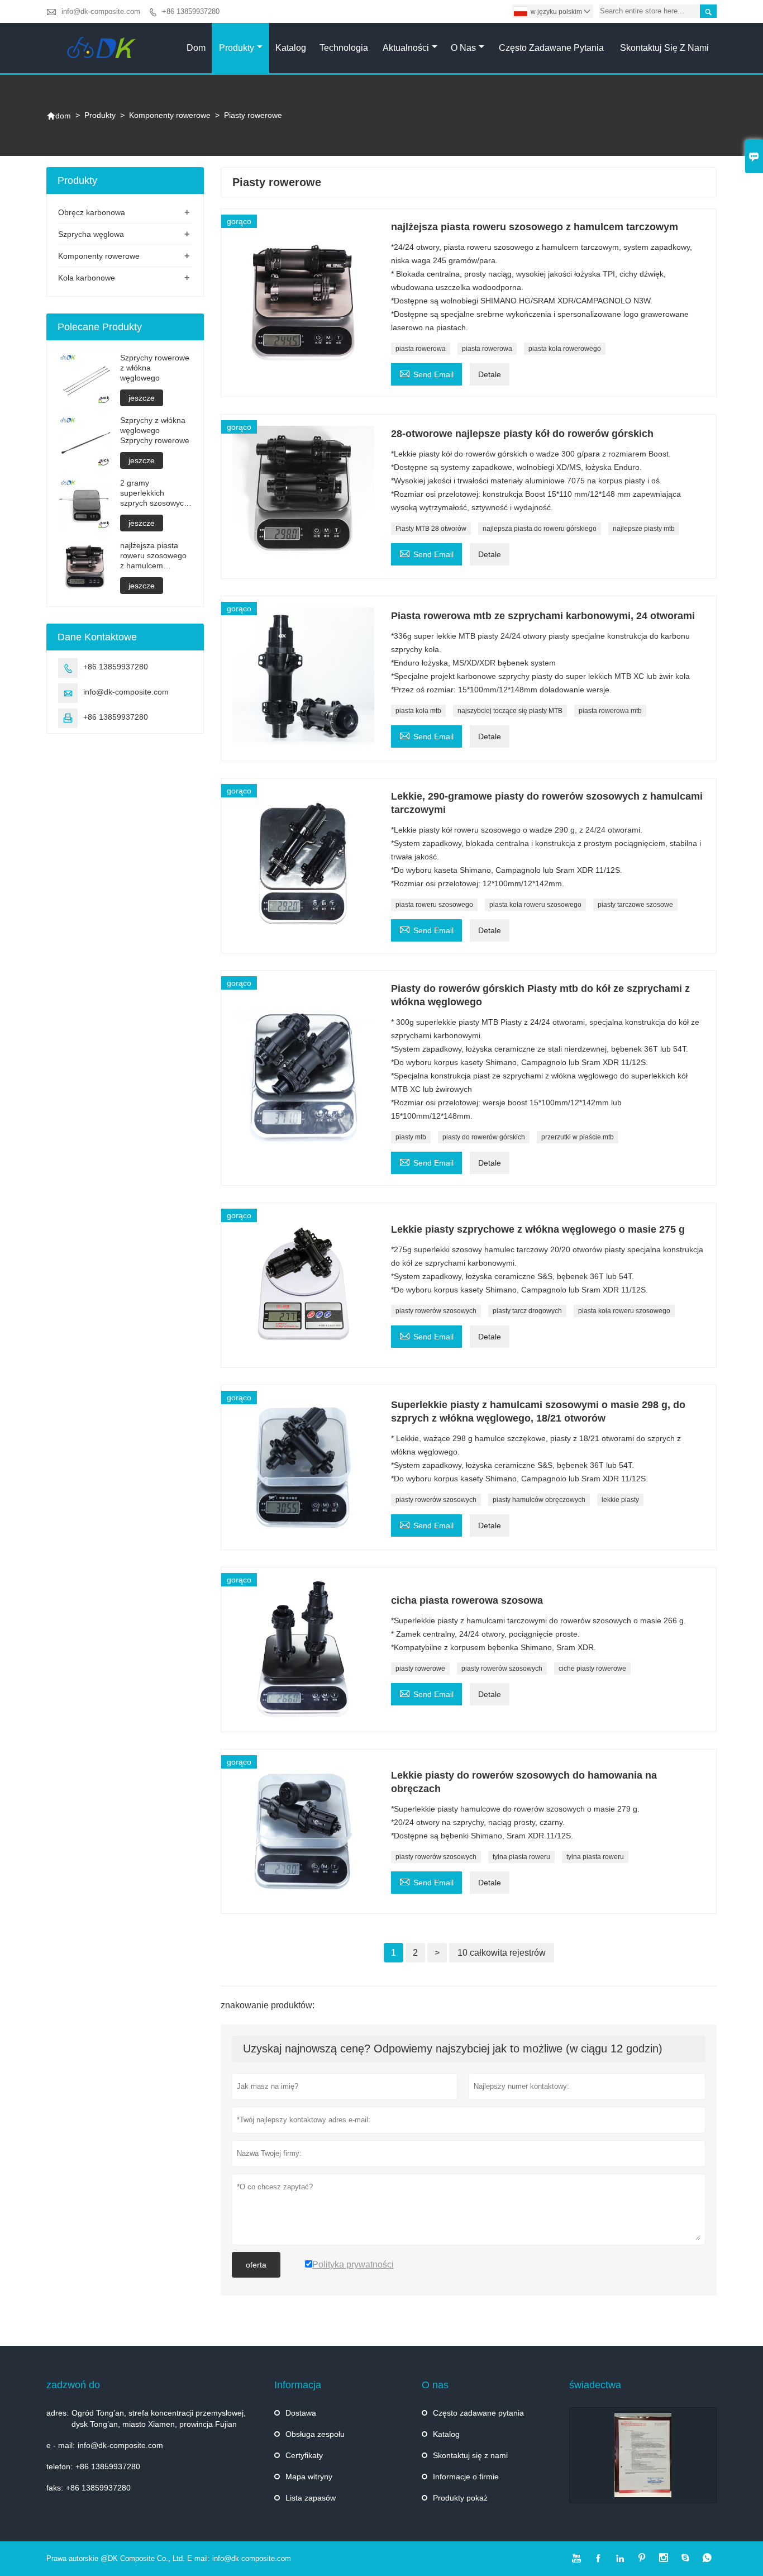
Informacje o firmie (466, 2477)
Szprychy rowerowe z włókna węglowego (155, 368)
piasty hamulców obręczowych (539, 1500)
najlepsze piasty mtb (644, 529)
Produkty (237, 48)
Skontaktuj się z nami (664, 48)
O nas (463, 48)
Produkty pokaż (460, 2498)
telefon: (59, 2466)
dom (59, 116)
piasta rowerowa (421, 349)
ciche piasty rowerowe (592, 1669)
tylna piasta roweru (521, 1857)
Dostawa (301, 2413)
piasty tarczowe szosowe (635, 905)
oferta (256, 2265)
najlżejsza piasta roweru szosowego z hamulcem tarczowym (153, 556)
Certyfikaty (304, 2455)
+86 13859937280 (191, 11)
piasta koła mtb (418, 711)
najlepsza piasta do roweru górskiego (540, 529)
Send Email (426, 373)
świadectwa (595, 2385)
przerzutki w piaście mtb (578, 1137)
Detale (490, 374)
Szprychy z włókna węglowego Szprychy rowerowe (155, 430)
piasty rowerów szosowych (436, 1311)
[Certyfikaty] (643, 2455)
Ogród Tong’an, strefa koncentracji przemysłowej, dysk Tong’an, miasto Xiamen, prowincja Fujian (159, 2418)
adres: (58, 2413)
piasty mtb (411, 1137)
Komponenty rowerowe (170, 115)
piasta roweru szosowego (434, 905)
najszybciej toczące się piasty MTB (510, 711)
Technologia (344, 48)
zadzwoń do (73, 2385)
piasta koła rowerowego (565, 349)
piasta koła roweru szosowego (535, 905)
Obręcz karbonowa (92, 212)
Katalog (291, 48)
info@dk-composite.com (101, 11)
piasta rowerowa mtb (610, 711)
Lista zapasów (311, 2498)
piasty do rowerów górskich (484, 1137)
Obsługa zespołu (315, 2434)
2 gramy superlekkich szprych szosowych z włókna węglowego (154, 493)
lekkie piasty (620, 1500)
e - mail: (61, 2445)
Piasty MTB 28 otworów (431, 529)
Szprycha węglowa (91, 234)
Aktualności (406, 48)
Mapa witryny (309, 2477)
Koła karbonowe (87, 278)
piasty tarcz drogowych (527, 1311)
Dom (196, 48)
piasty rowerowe (420, 1669)
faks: (55, 2488)
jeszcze (142, 398)
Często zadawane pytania (551, 48)
